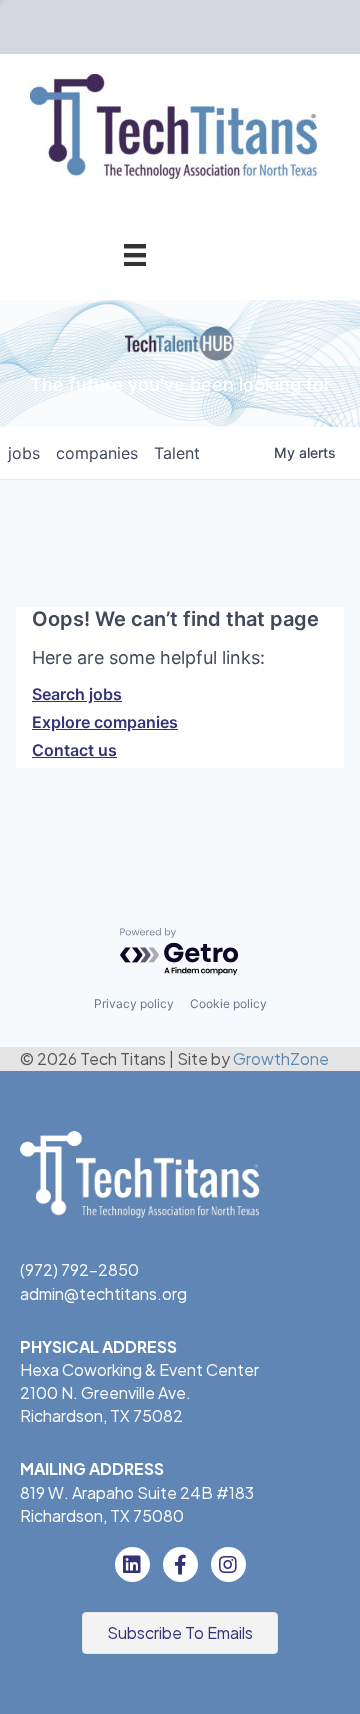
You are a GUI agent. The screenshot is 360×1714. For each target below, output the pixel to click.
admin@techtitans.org (103, 1293)
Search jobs (77, 694)
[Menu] (135, 254)
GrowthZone (281, 1058)
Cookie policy (228, 1003)
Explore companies (105, 722)
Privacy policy (134, 1003)
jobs (24, 453)
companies (97, 453)
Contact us (74, 750)
